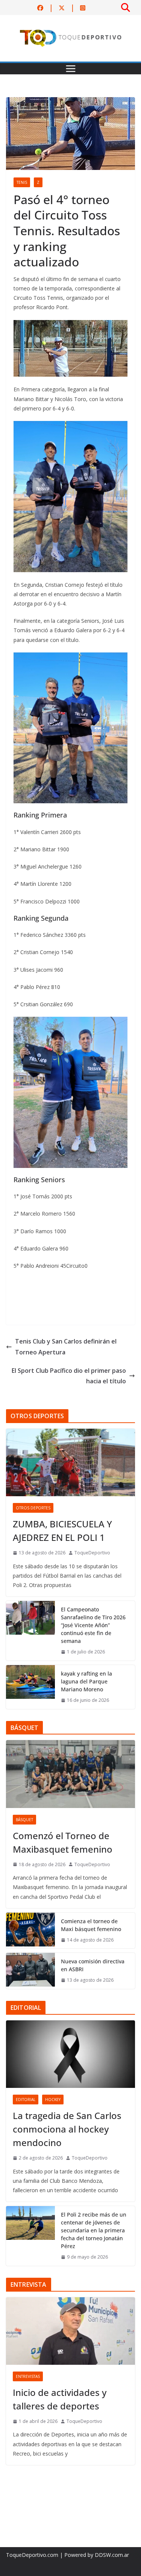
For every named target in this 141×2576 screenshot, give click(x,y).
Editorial (26, 2100)
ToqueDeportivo (92, 1553)
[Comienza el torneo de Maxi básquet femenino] (30, 1931)
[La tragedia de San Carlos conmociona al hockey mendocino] (70, 2054)
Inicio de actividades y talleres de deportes (60, 2399)
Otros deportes (33, 1508)
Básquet (24, 1820)
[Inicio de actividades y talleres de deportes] (70, 2331)
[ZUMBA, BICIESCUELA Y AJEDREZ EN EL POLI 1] (70, 1462)
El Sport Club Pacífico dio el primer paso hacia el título (69, 1376)
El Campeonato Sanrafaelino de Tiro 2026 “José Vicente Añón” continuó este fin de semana (93, 1625)
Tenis (22, 182)
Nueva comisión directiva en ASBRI (93, 1965)
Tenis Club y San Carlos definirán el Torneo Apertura (66, 1347)
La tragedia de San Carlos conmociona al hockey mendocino (67, 2129)
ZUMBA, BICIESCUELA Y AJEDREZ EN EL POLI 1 (62, 1531)
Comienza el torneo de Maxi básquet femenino (91, 1925)
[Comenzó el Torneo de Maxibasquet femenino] (70, 1774)
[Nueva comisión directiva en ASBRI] (30, 1971)
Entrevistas (28, 2376)
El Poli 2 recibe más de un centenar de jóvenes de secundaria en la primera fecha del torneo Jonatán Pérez (94, 2230)
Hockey (53, 2100)
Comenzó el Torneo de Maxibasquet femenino (63, 1842)
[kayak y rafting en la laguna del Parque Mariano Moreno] (30, 1687)
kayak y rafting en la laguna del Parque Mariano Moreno (86, 1681)
